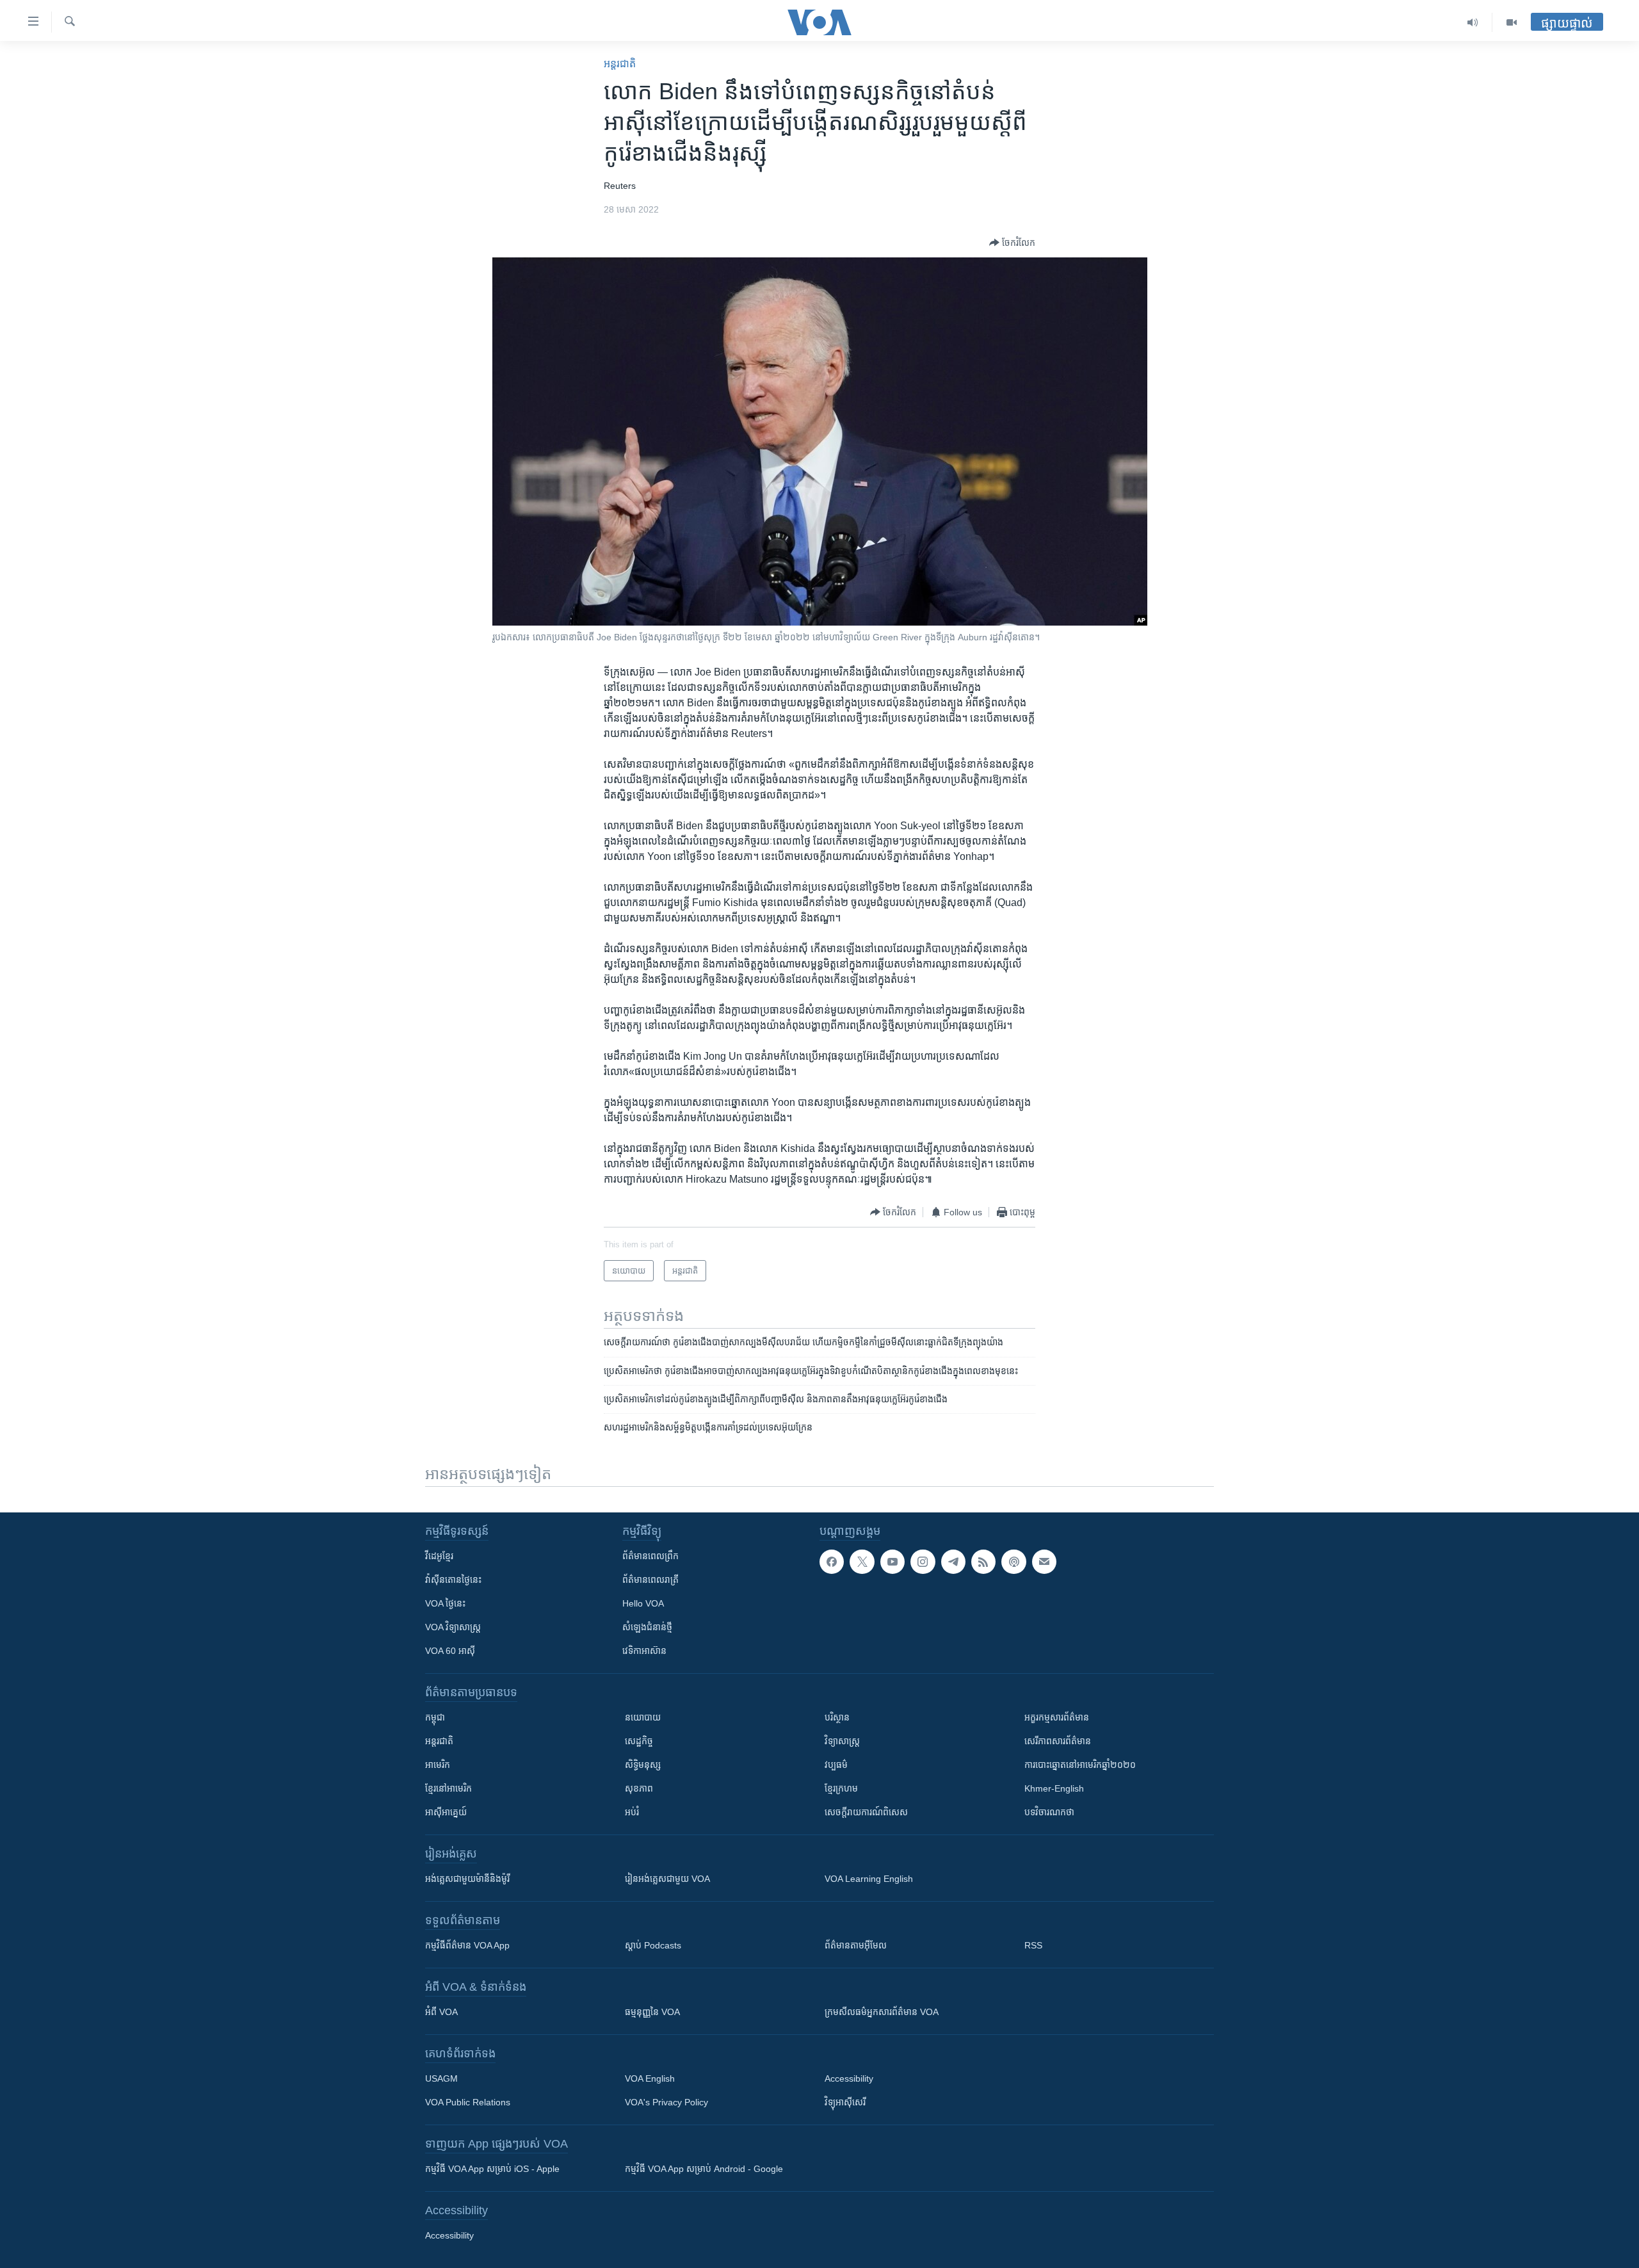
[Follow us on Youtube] (892, 1562)
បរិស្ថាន (837, 1717)
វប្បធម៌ (836, 1765)
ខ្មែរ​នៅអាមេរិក (448, 1788)
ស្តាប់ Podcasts (653, 1945)
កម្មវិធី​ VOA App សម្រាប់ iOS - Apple (492, 2169)
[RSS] (983, 1562)
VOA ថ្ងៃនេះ (445, 1603)
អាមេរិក (438, 1765)
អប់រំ (632, 1812)
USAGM (441, 2078)
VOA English (650, 2078)
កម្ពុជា (435, 1717)
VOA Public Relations (468, 2102)
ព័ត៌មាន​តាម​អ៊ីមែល (856, 1945)
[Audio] (1473, 22)
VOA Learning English (869, 1879)
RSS (1033, 1945)
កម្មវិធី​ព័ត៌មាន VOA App (467, 1945)
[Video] (1512, 22)
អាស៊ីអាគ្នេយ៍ (446, 1812)
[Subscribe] (1044, 1562)
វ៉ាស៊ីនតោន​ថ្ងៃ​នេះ (453, 1580)
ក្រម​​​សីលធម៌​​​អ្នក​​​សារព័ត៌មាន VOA (882, 2012)
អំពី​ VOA (441, 2012)
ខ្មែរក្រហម (841, 1788)
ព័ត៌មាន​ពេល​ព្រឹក (650, 1556)
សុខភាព (639, 1788)
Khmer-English (1054, 1788)
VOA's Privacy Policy (666, 2102)
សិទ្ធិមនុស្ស (643, 1765)
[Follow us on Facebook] (832, 1562)
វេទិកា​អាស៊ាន (644, 1651)
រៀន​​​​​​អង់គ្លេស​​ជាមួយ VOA (667, 1879)
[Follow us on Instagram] (923, 1562)
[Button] (1012, 243)
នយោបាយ (643, 1717)
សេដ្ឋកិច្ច (639, 1741)
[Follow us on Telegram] (953, 1562)
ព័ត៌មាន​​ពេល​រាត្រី (650, 1580)
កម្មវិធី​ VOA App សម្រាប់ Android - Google (704, 2169)
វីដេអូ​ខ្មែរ (439, 1556)
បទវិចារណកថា (1049, 1812)
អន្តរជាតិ (620, 64)
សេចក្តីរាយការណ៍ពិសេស (866, 1812)
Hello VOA (643, 1603)
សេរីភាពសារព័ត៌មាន (1058, 1741)
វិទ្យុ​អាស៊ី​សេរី (845, 2102)
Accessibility (849, 2078)
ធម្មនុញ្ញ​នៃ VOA (652, 2012)
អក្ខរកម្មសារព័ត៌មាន (1057, 1717)
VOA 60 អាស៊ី (450, 1651)
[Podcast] (1013, 1562)
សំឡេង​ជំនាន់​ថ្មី (647, 1627)
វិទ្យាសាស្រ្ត (842, 1741)
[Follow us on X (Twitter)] (862, 1562)
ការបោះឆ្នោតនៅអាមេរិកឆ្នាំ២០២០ (1080, 1765)
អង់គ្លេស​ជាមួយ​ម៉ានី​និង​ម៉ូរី (467, 1879)
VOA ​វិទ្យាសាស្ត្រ (453, 1627)
